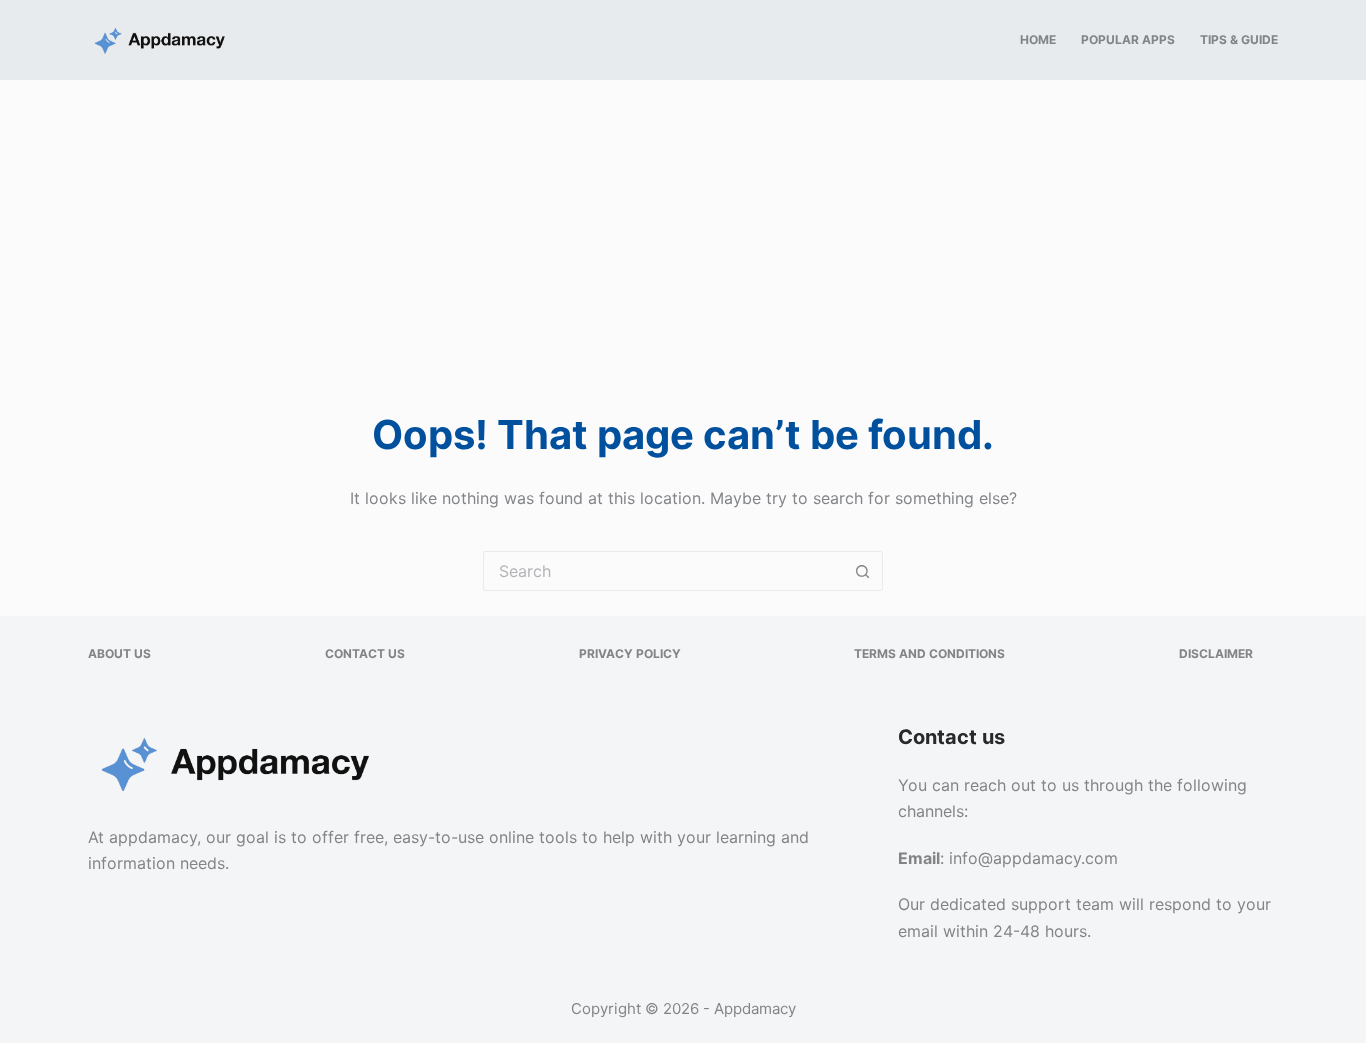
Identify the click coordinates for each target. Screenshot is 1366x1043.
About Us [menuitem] (119, 653)
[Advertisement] (683, 230)
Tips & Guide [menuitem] (1239, 39)
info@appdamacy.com (1033, 858)
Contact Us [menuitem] (365, 653)
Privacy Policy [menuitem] (630, 653)
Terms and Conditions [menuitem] (929, 653)
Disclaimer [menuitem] (1216, 653)
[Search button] (863, 571)
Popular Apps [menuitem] (1128, 39)
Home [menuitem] (1038, 39)
